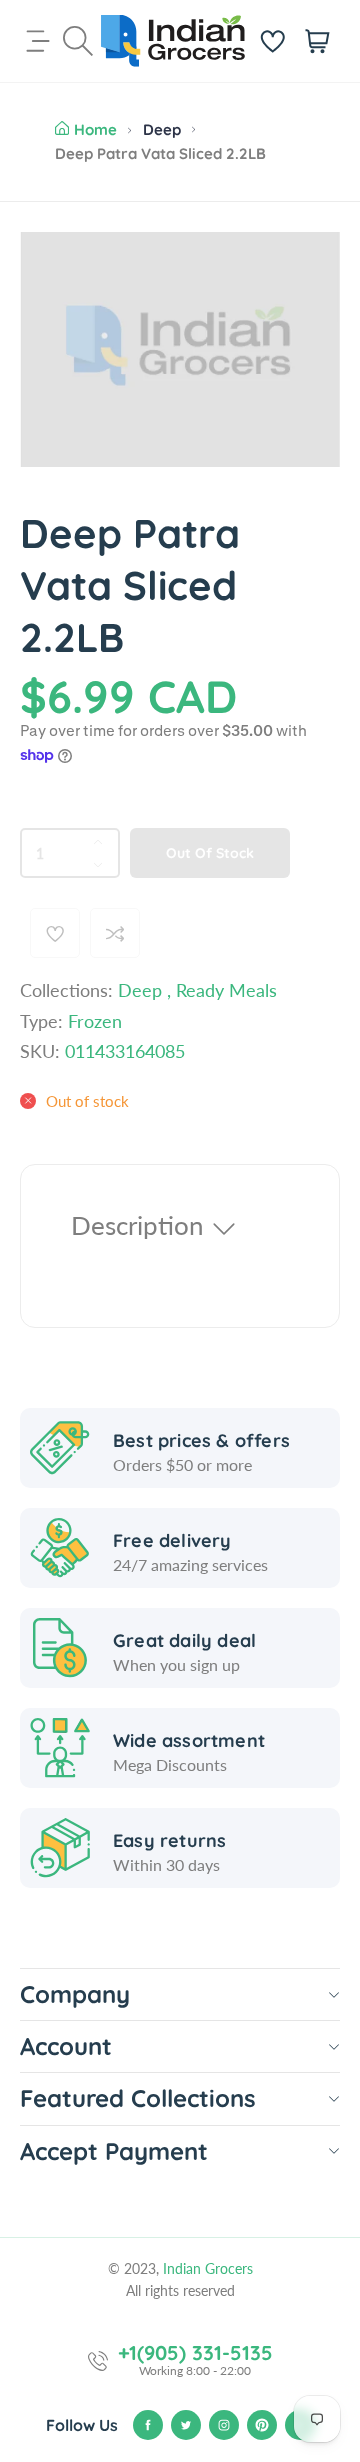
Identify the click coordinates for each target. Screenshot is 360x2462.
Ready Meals (226, 990)
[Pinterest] (262, 2425)
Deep (162, 129)
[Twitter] (186, 2425)
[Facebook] (148, 2425)
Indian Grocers (208, 2268)
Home (95, 129)
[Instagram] (224, 2425)
